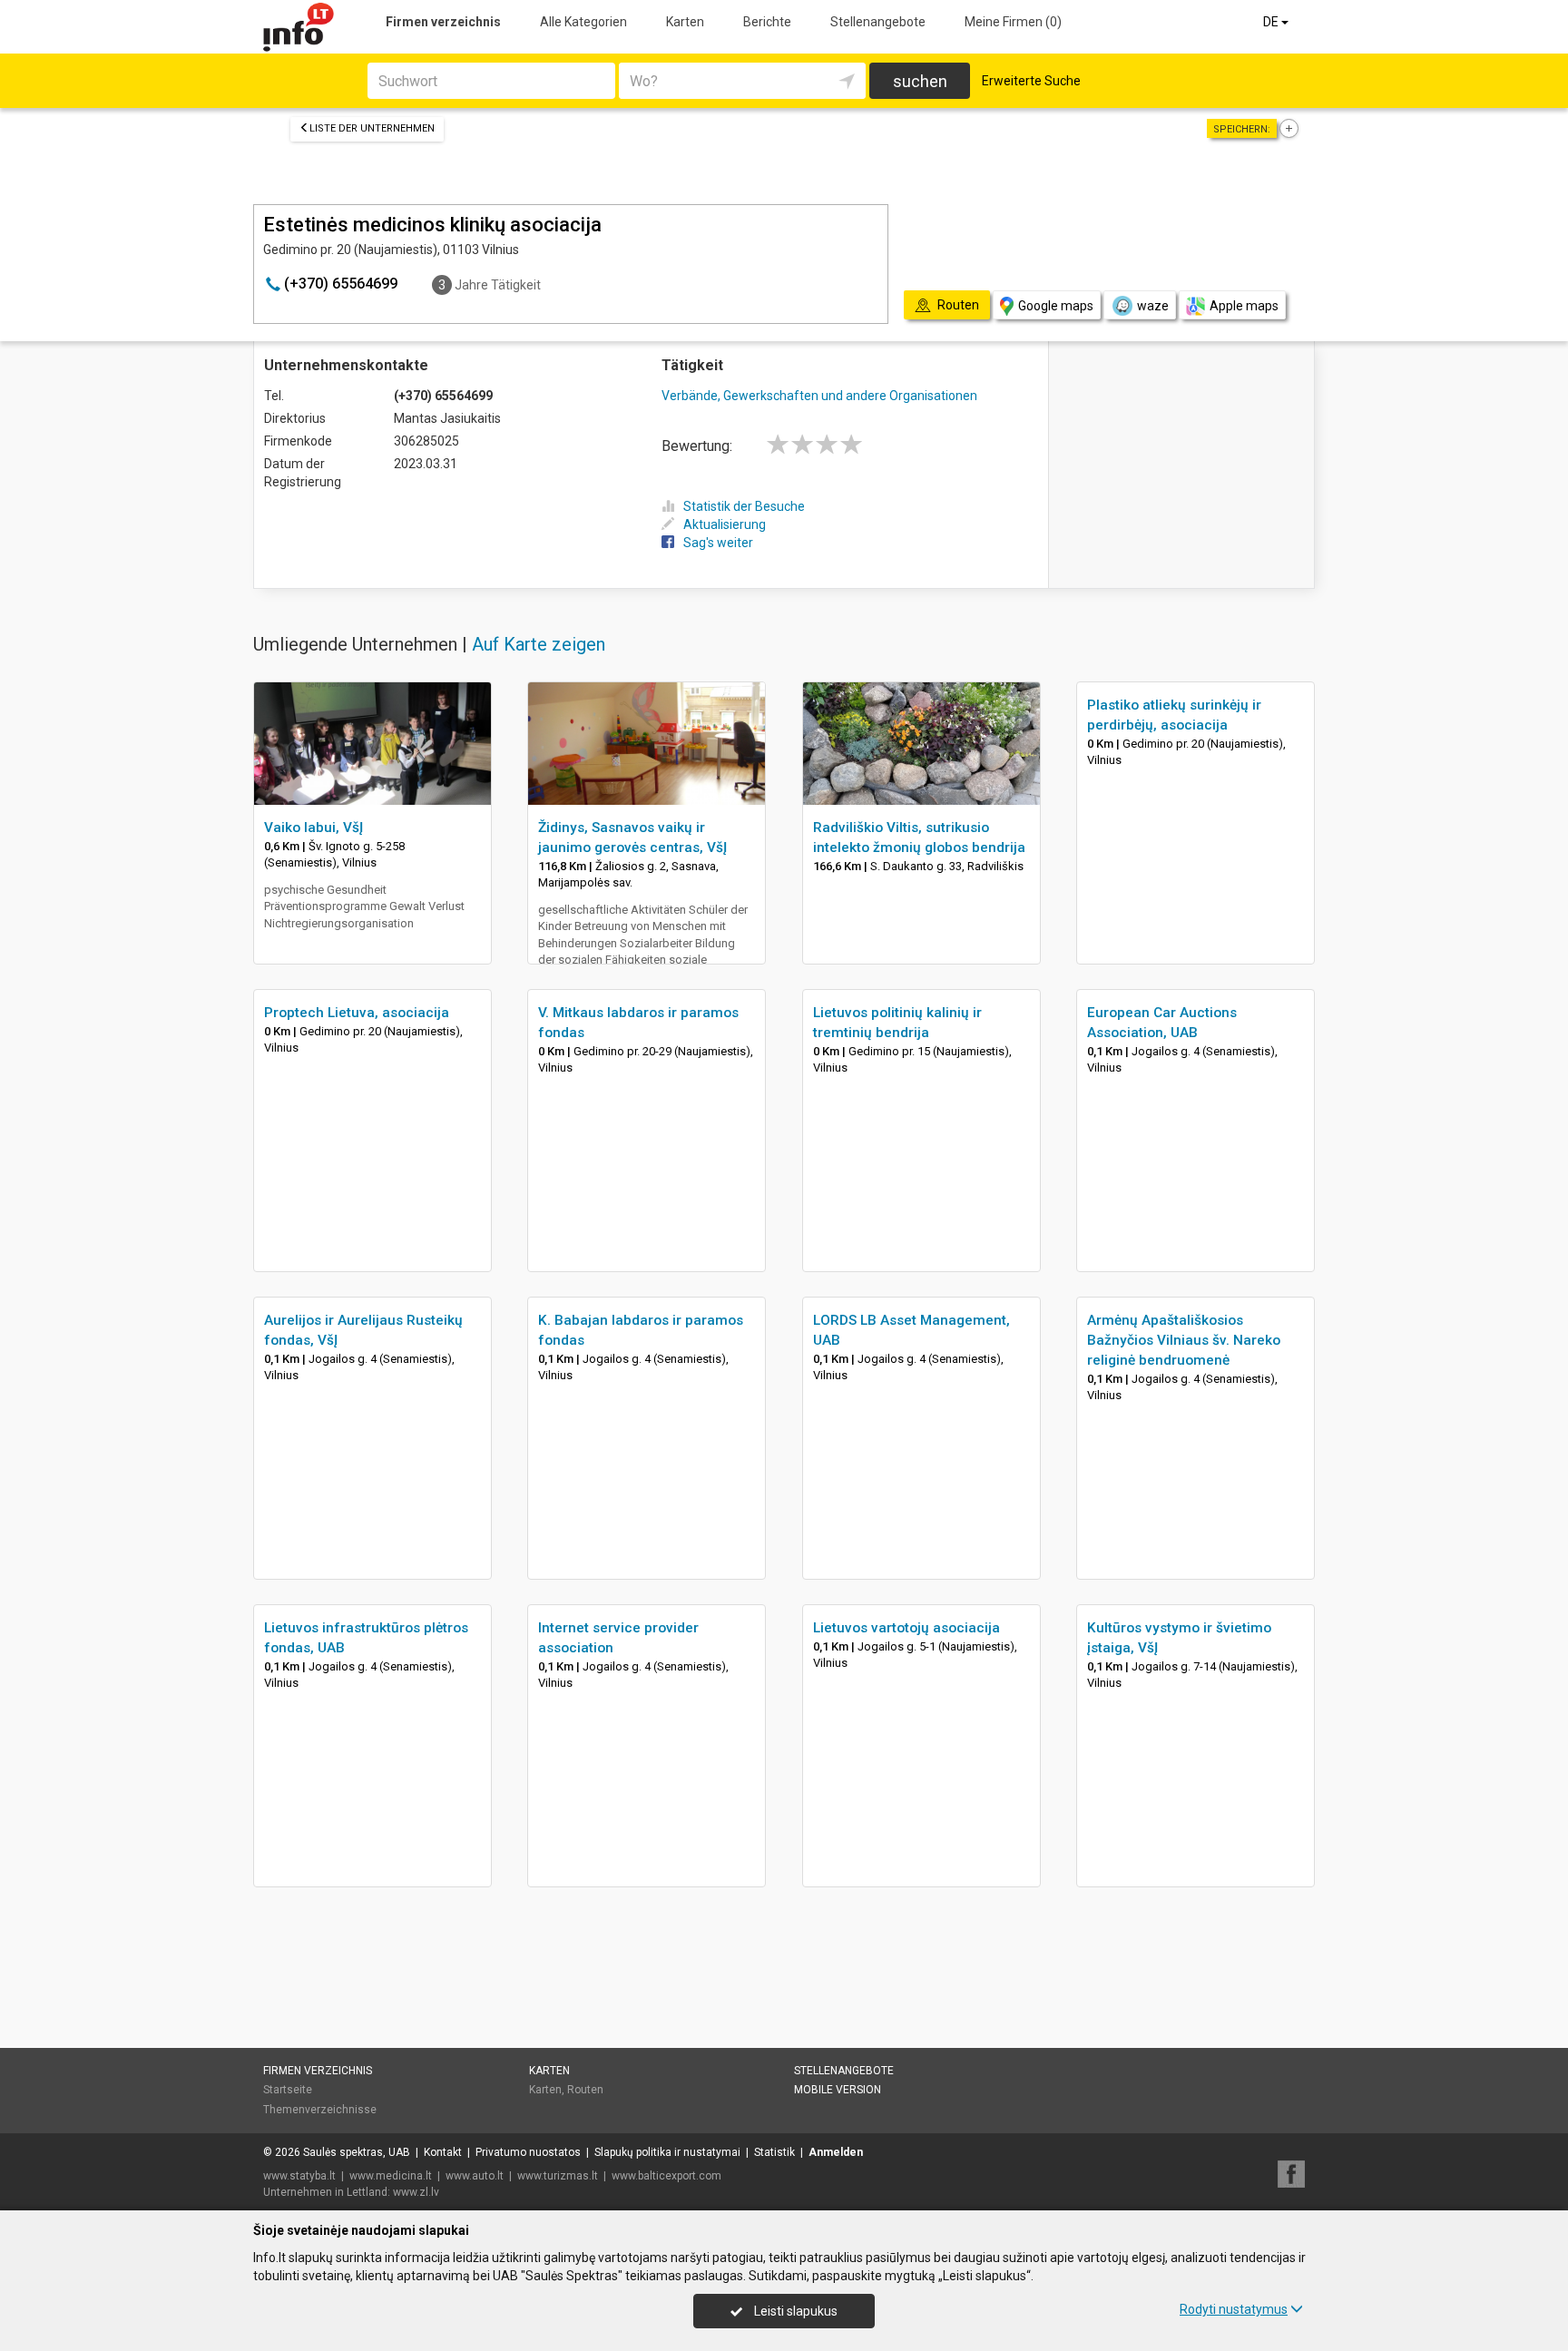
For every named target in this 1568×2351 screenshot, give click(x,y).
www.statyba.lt (299, 2176)
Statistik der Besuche (744, 506)
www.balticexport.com (666, 2176)
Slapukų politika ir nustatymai (667, 2152)
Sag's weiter (718, 543)
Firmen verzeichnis (443, 22)
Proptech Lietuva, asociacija (357, 1013)
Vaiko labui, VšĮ (314, 828)
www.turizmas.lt (558, 2176)
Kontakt (443, 2152)
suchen (920, 81)
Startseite (288, 2090)
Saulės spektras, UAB (357, 2152)
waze (1153, 306)
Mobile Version (838, 2090)
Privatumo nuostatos (528, 2152)
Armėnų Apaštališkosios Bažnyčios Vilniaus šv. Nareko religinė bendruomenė (1184, 1340)
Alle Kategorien (583, 22)
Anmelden (836, 2152)
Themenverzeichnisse (320, 2110)
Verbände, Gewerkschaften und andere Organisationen (819, 396)
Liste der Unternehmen (372, 128)
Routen (585, 2090)
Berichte (767, 22)
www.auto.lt (475, 2176)
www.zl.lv (416, 2192)
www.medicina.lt (391, 2176)
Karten (685, 22)
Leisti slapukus (794, 2311)
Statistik (774, 2152)
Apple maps (1244, 306)
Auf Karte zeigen (539, 644)
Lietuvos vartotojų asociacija (906, 1628)
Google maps (1056, 306)
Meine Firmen (1013, 22)
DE (1272, 22)
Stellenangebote (878, 22)
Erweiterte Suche (1031, 81)
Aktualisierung (725, 524)
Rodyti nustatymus (1234, 2309)
